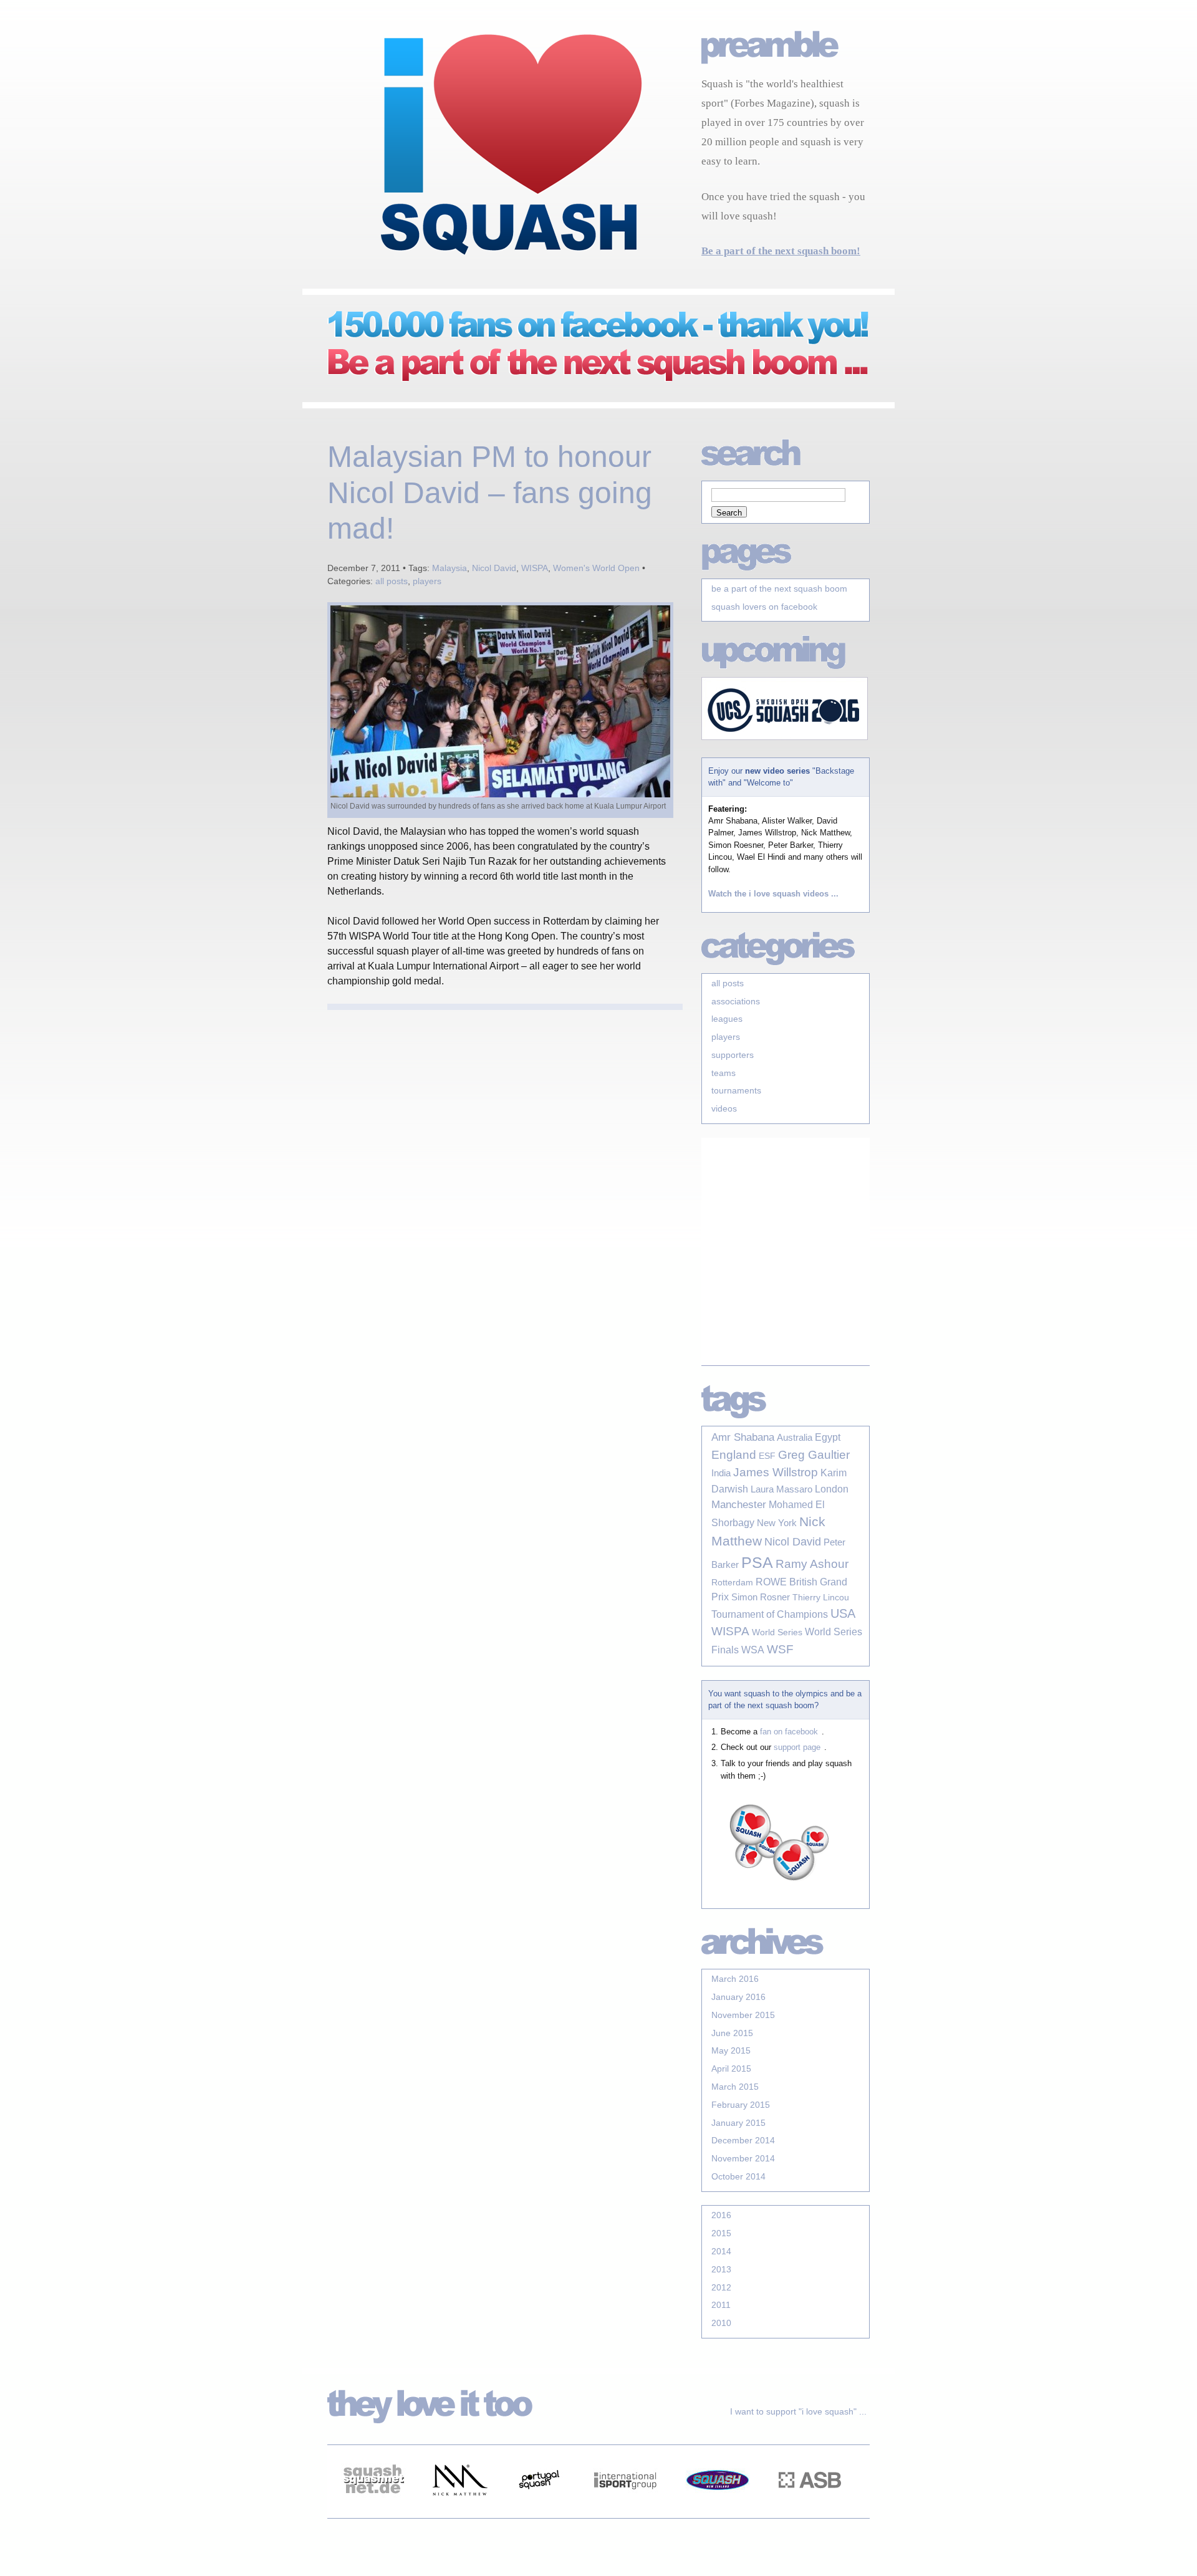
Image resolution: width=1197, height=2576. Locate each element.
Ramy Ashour (812, 1564)
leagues (727, 1019)
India (721, 1473)
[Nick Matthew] (459, 2511)
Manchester (739, 1505)
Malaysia (449, 568)
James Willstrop (776, 1472)
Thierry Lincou (821, 1597)
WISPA (535, 568)
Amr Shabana (743, 1437)
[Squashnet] (373, 2511)
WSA (753, 1650)
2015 (721, 2233)
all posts (392, 581)
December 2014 (743, 2140)
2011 (721, 2305)
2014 (721, 2251)
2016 (721, 2215)
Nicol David (494, 568)
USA (843, 1613)
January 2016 (738, 1997)
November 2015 (743, 2015)
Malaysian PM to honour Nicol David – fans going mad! (490, 493)
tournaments (736, 1090)
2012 (721, 2287)
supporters (733, 1055)
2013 (721, 2269)
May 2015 (731, 2050)
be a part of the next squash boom (779, 589)
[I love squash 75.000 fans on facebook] (586, 382)
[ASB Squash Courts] (810, 2511)
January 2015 (738, 2123)
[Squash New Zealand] (718, 2511)
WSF (780, 1649)
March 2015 (735, 2087)
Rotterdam (732, 1582)
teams (723, 1073)
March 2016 (735, 1979)
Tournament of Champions (770, 1614)
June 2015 (732, 2033)
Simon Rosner (761, 1597)
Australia (795, 1438)
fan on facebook (789, 1732)
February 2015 (741, 2105)
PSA (757, 1562)
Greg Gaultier (814, 1454)
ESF (767, 1456)
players (427, 581)
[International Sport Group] (625, 2511)
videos (724, 1108)
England (734, 1455)
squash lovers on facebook (764, 607)
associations (736, 1001)
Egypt (828, 1437)
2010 (721, 2323)
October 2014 (738, 2176)
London (832, 1489)
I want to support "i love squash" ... (798, 2411)
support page (797, 1747)
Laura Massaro (781, 1489)
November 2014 (743, 2158)
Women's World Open (596, 568)
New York (777, 1523)
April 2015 (731, 2069)
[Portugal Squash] (539, 2511)
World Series (777, 1632)
